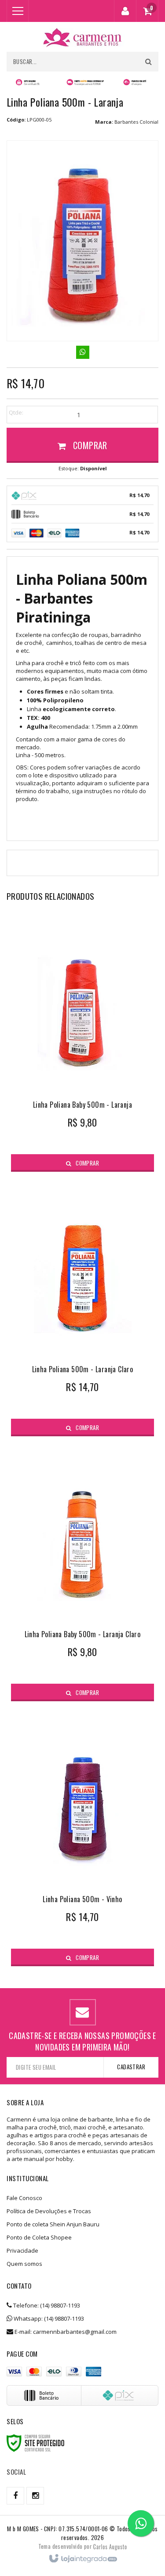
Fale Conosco (24, 2198)
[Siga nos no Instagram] (35, 2496)
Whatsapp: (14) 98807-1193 (48, 2318)
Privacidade (22, 2250)
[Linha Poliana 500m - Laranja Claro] (82, 1309)
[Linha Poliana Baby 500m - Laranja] (82, 1044)
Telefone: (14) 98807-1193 (46, 2305)
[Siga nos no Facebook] (15, 2496)
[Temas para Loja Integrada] (110, 2546)
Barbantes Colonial (136, 122)
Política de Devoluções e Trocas (49, 2211)
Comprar (89, 445)
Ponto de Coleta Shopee (39, 2237)
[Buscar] (148, 62)
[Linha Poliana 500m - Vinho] (82, 1838)
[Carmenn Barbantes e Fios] (82, 37)
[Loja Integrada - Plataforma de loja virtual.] (82, 2559)
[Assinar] (131, 2067)
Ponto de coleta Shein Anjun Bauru (53, 2224)
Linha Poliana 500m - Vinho (82, 1899)
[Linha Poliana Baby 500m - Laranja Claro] (82, 1573)
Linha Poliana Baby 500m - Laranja (82, 1105)
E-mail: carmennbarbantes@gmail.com (65, 2332)
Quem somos (24, 2264)
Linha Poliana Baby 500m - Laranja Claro (83, 1634)
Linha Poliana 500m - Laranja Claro (83, 1369)
